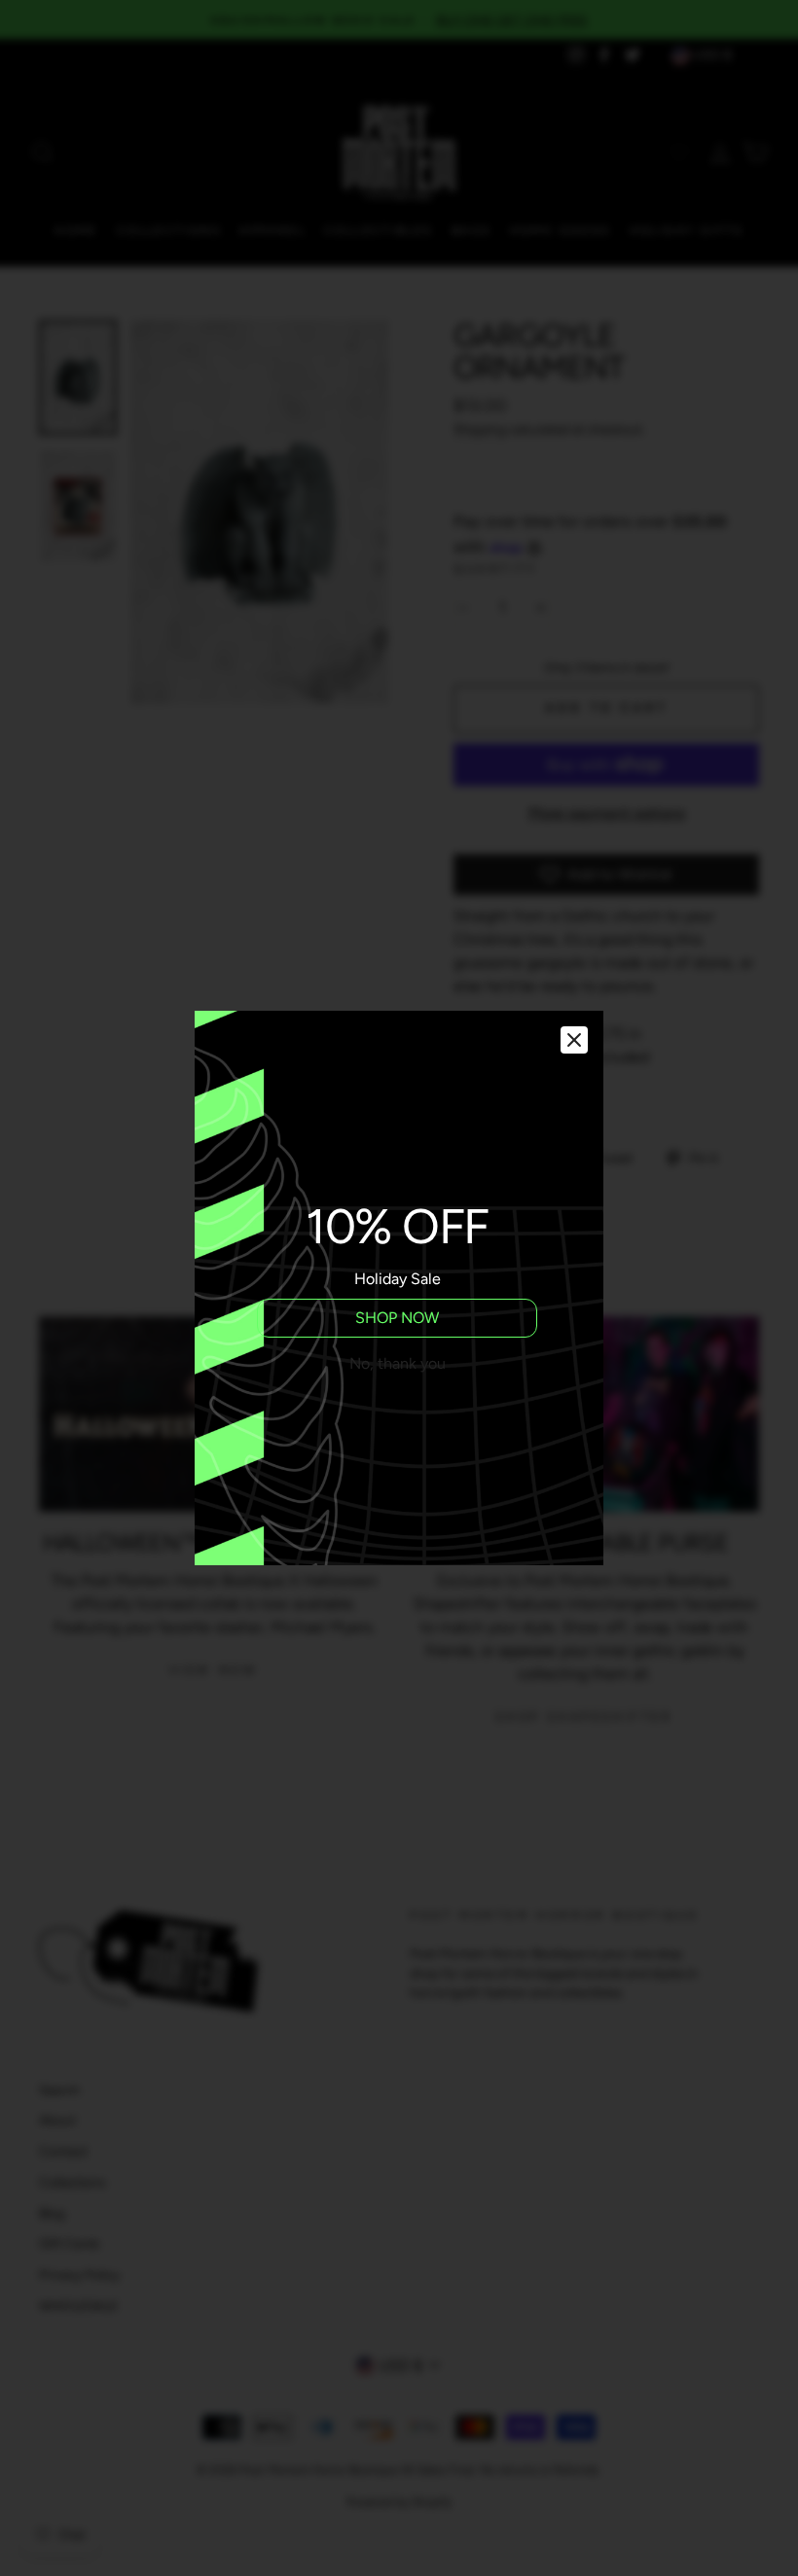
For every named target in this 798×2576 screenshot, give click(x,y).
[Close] (574, 1040)
